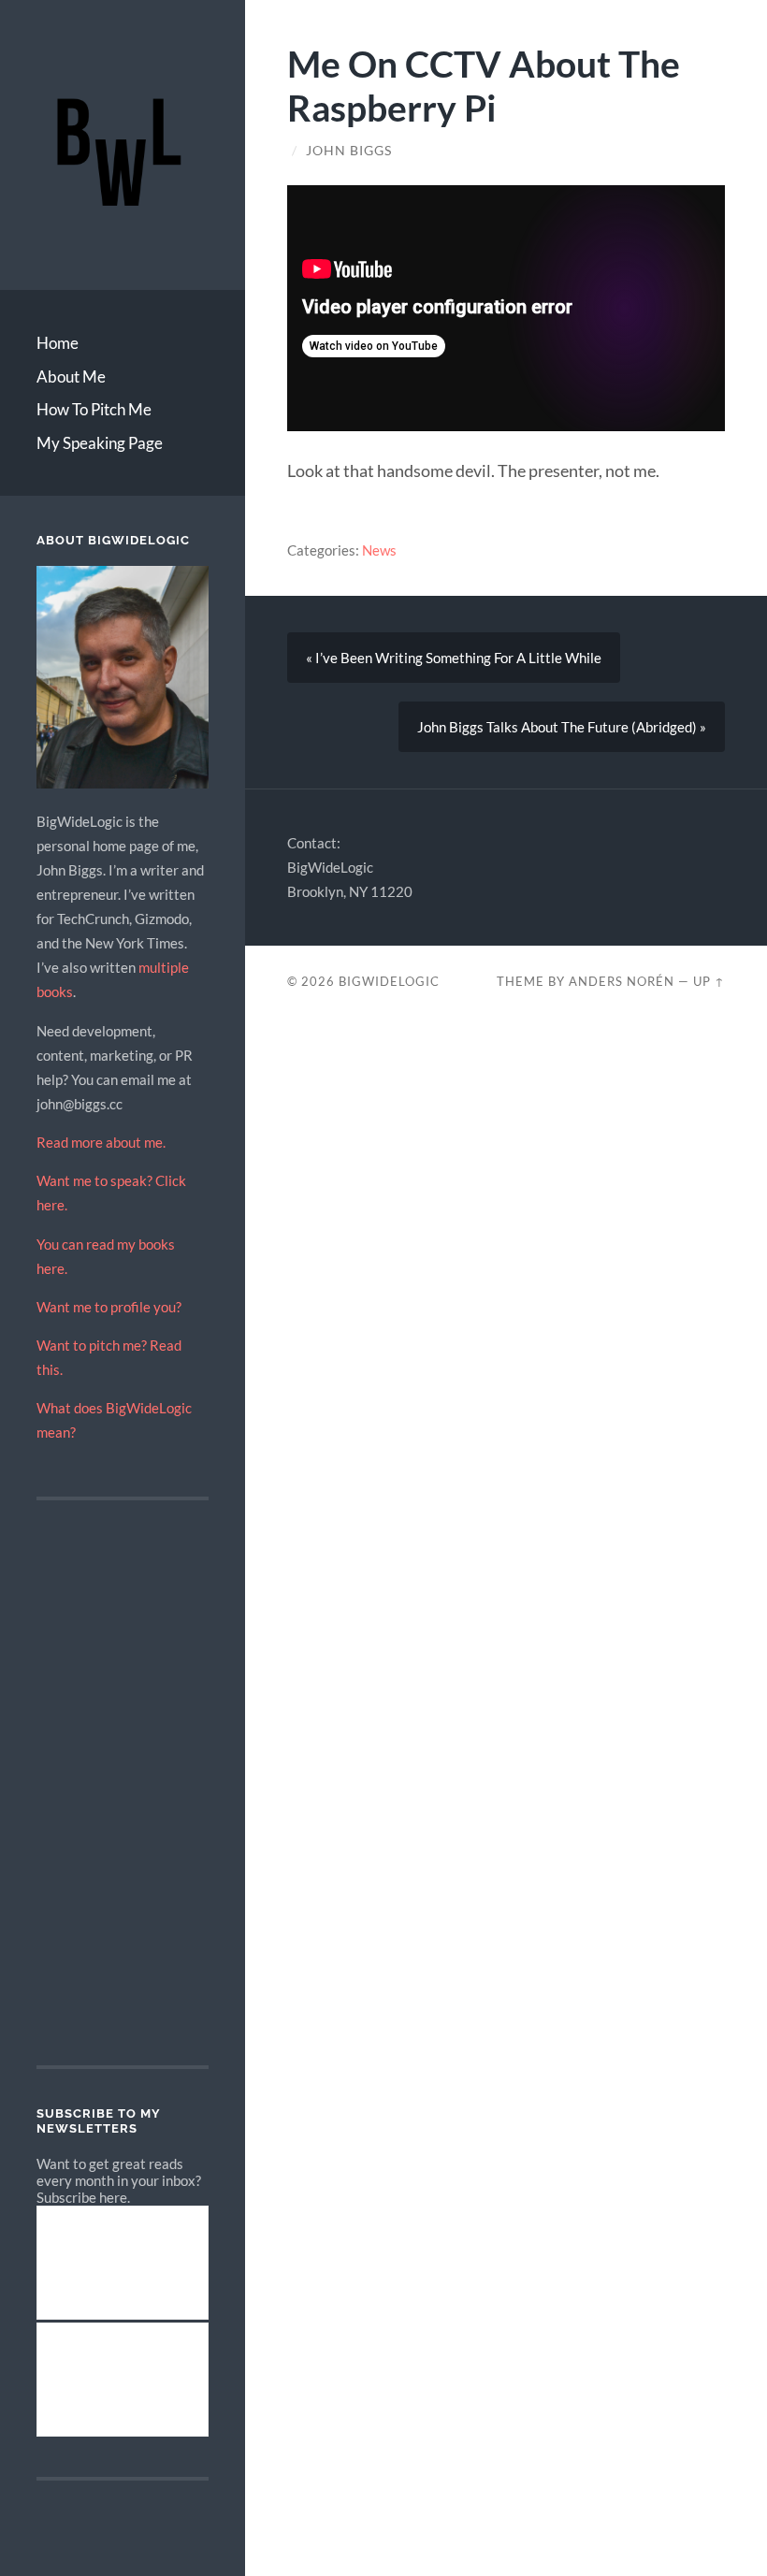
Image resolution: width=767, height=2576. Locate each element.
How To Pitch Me (94, 409)
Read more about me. (101, 1142)
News (379, 550)
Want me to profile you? (109, 1307)
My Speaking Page (100, 443)
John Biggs (349, 151)
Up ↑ (709, 981)
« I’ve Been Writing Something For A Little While (454, 658)
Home (58, 343)
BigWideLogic (389, 981)
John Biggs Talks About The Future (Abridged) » (562, 727)
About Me (71, 376)
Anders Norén (622, 981)
